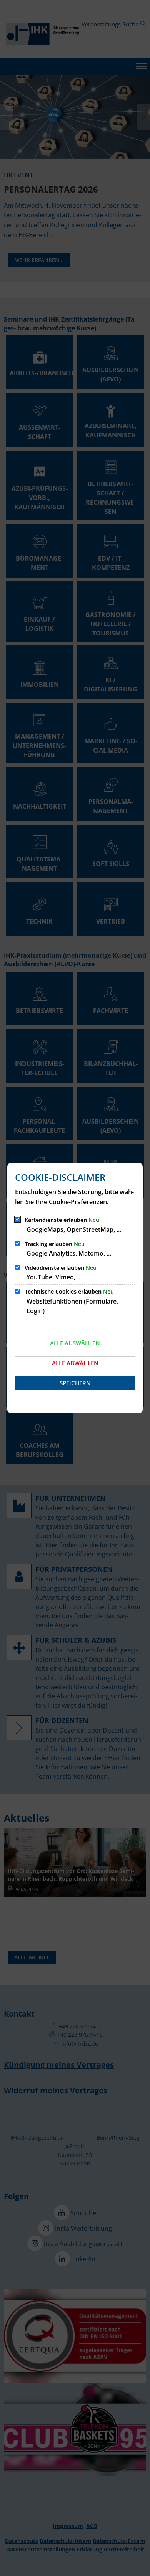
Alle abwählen (75, 1363)
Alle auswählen (75, 1343)
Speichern (75, 1383)
